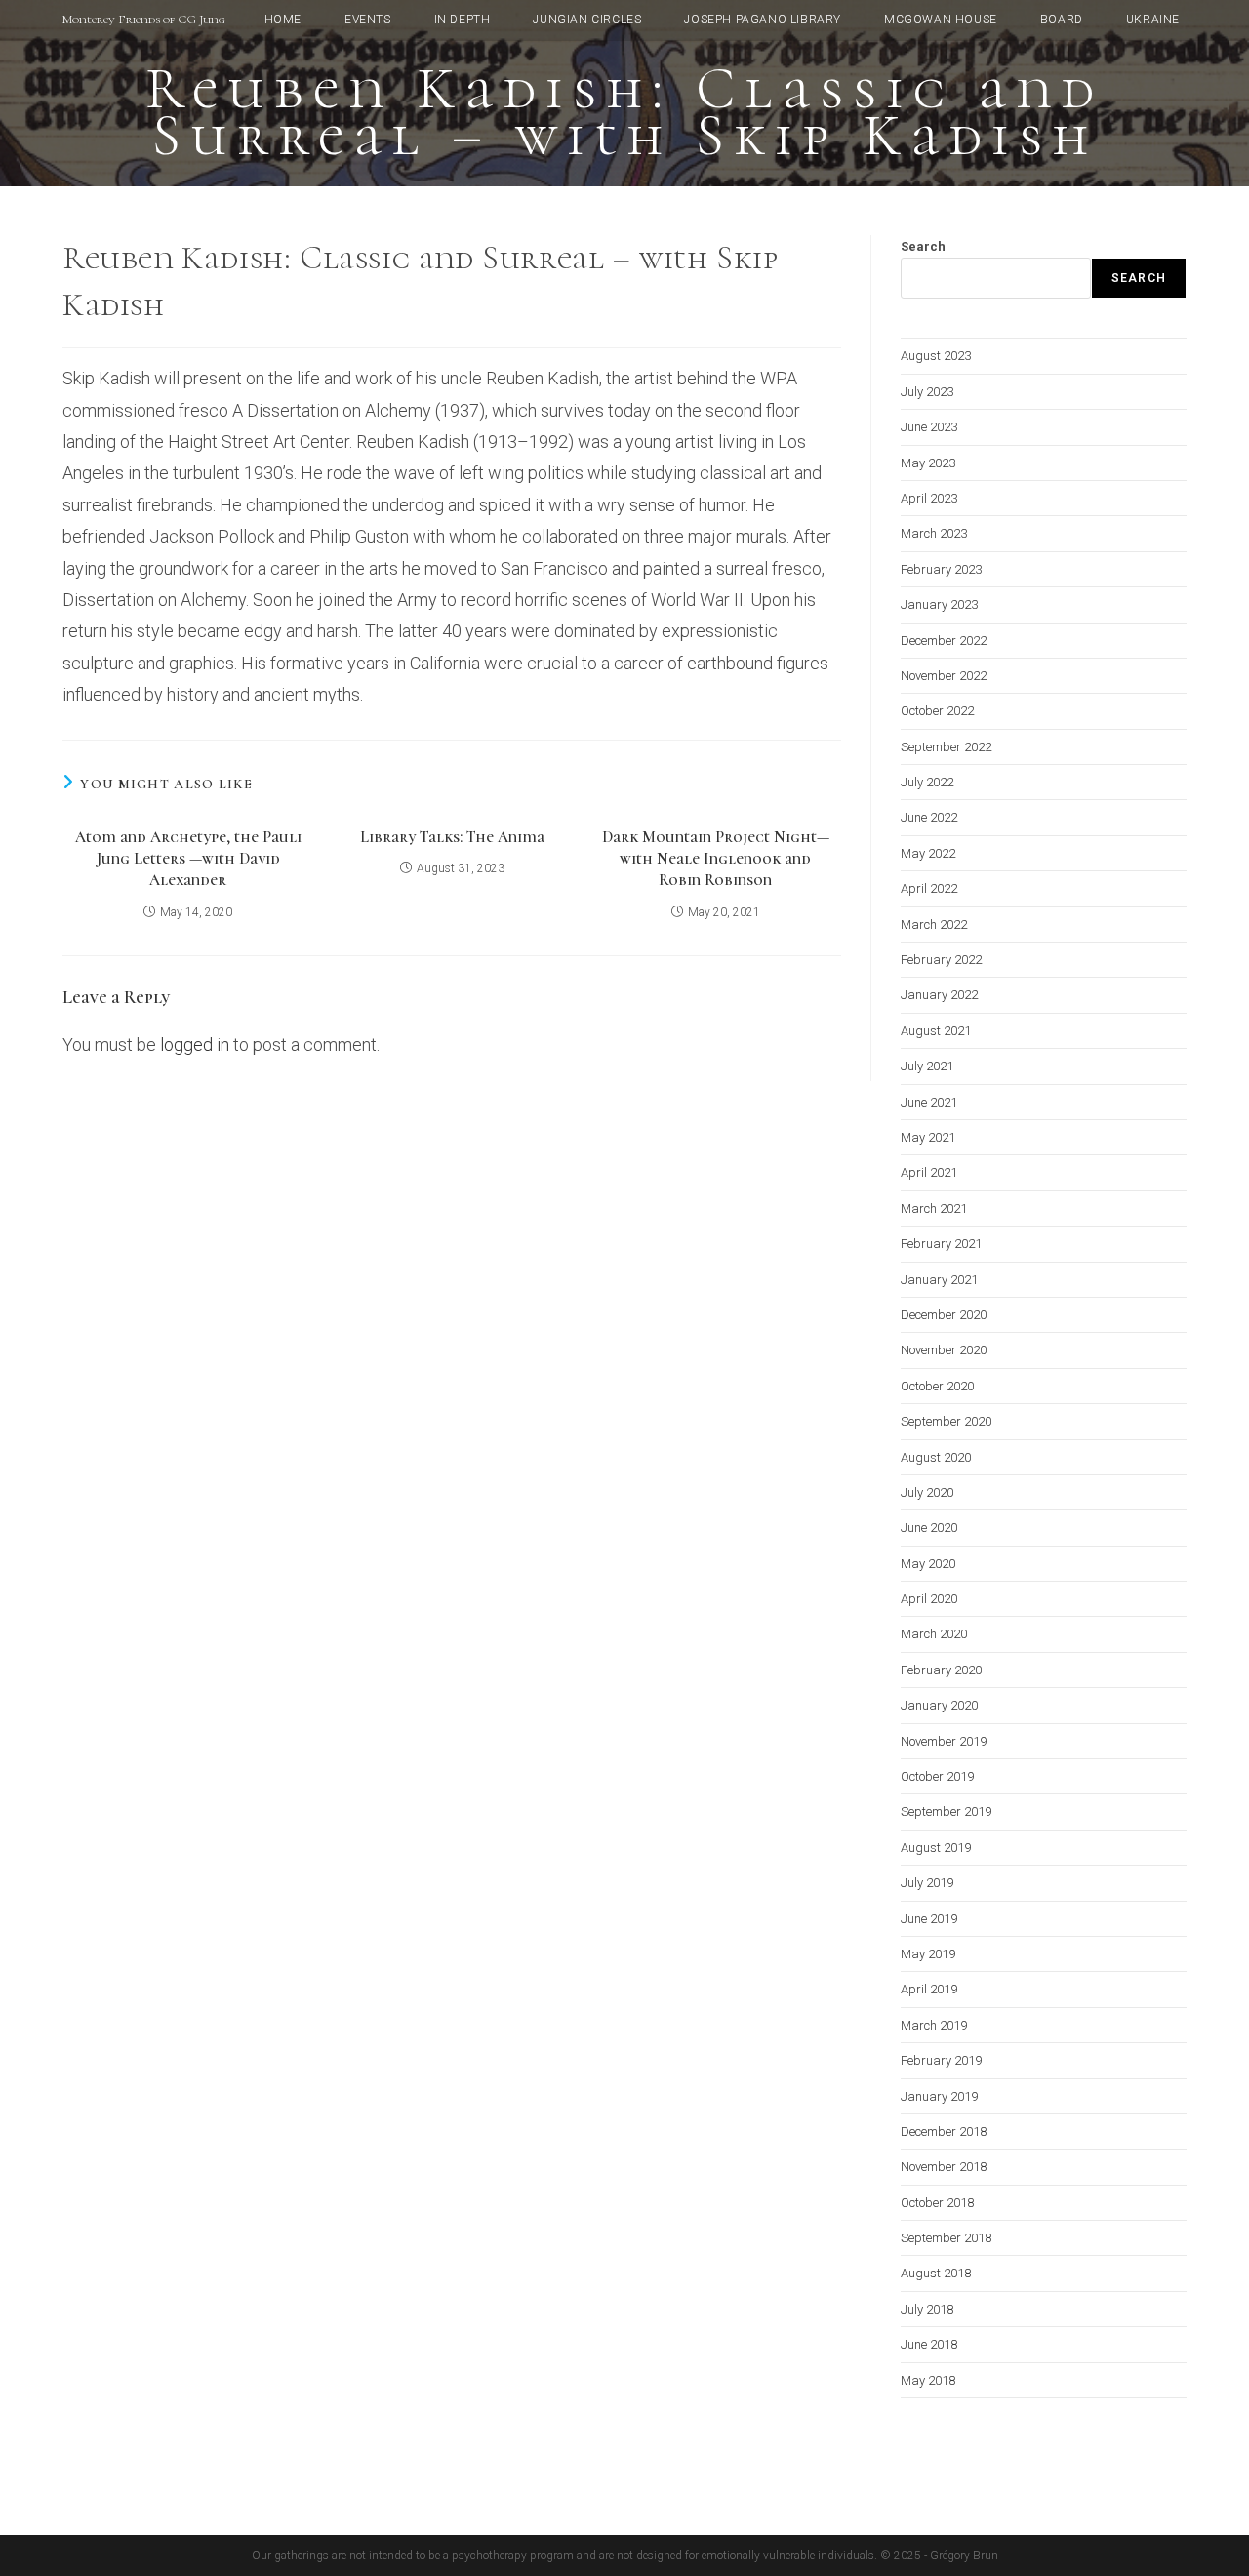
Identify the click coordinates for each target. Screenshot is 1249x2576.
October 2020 (937, 1386)
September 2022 (946, 747)
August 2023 (936, 356)
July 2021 (927, 1066)
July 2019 (927, 1883)
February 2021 (941, 1244)
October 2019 (937, 1776)
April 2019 (929, 1989)
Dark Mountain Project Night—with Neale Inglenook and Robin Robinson (716, 859)
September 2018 (946, 2238)
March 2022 (934, 925)
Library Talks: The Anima (452, 837)
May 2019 (928, 1954)
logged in (195, 1045)
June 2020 (929, 1528)
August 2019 (936, 1848)
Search (923, 246)
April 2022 (929, 888)
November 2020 (944, 1350)
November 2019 (944, 1741)
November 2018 (944, 2167)
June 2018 (929, 2344)
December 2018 (944, 2132)
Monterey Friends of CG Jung (144, 20)
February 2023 (941, 569)
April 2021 (929, 1172)
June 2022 (929, 817)
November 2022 (944, 676)
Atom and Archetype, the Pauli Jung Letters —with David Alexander (188, 859)
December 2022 (944, 641)
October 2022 (937, 711)
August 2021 (936, 1031)
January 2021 (939, 1280)
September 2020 (946, 1421)
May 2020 (928, 1564)
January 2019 (939, 2096)
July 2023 (927, 392)
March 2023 (934, 533)
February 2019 (941, 2060)
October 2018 (937, 2203)
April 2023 (929, 498)
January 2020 (939, 1705)
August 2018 (936, 2273)
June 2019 (929, 1919)
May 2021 (928, 1137)
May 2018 (928, 2380)
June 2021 (929, 1102)
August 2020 (936, 1457)
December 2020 (944, 1315)
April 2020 (929, 1599)
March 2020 (934, 1634)
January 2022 (939, 995)
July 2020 (927, 1492)
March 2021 (934, 1208)
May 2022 (928, 853)
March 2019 (934, 2025)
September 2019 (946, 1811)
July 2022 (927, 782)
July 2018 (927, 2309)
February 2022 (941, 960)
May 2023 (928, 463)
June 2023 (929, 427)
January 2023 (939, 604)
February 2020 (941, 1670)
